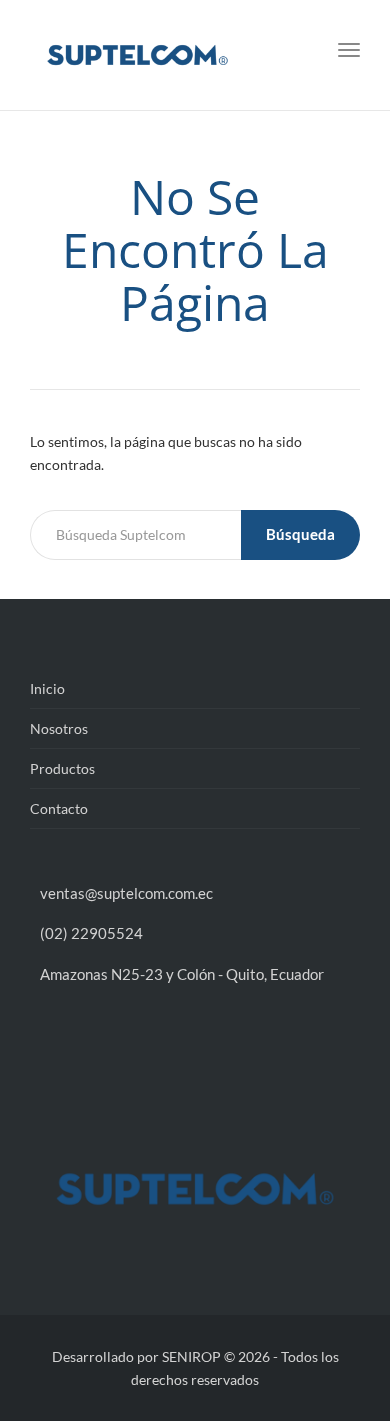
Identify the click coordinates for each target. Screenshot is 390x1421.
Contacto (59, 808)
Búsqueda (300, 534)
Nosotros (59, 728)
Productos (62, 768)
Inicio (47, 688)
